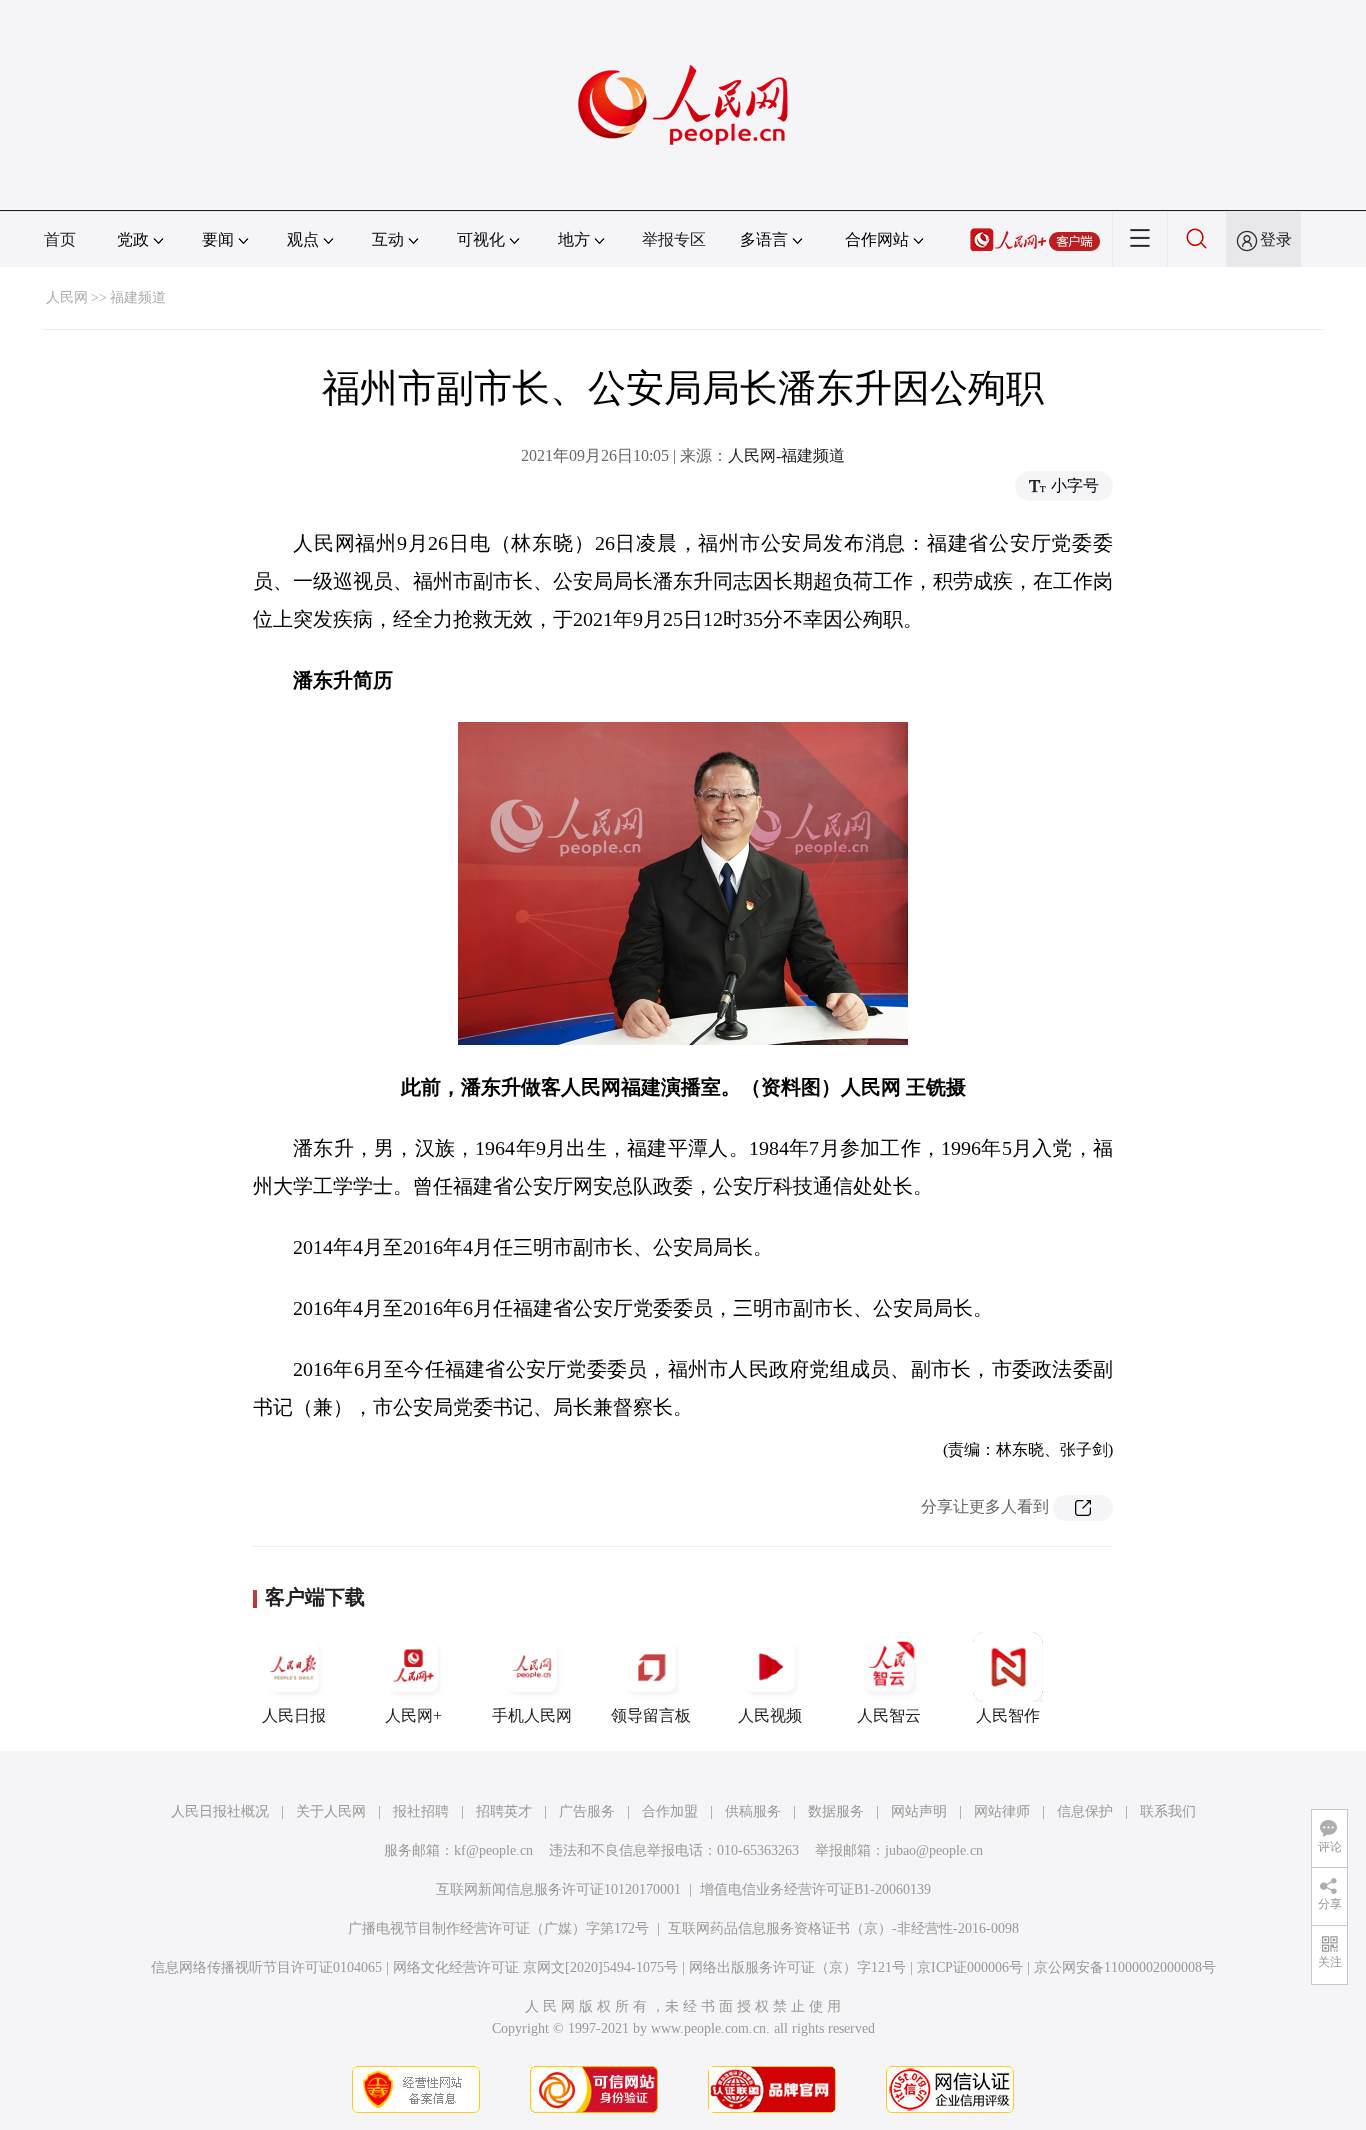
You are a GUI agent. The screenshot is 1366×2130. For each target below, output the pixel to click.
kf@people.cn (493, 1850)
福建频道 (138, 297)
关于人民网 (331, 1811)
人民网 (67, 297)
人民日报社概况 (220, 1811)
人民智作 (1008, 1715)
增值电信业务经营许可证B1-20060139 (815, 1889)
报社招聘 (421, 1811)
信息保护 (1085, 1811)
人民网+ (413, 1715)
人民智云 (889, 1715)
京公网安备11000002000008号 (1125, 1967)
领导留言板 (651, 1715)
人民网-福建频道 (786, 455)
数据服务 (836, 1811)
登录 (1276, 239)
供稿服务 (753, 1811)
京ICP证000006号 (970, 1967)
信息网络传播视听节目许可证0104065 (266, 1967)
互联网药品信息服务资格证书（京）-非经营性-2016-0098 (843, 1928)
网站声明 (919, 1811)
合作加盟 (670, 1811)
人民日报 (294, 1715)
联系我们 (1168, 1811)
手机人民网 (532, 1715)
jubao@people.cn (934, 1850)
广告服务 (587, 1811)
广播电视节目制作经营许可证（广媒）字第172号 (498, 1928)
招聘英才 (504, 1811)
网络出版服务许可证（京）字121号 (797, 1967)
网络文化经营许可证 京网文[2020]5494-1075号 (535, 1967)
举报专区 (674, 239)
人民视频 (770, 1715)
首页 (60, 239)
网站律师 (1002, 1811)
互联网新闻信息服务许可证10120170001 (558, 1889)
